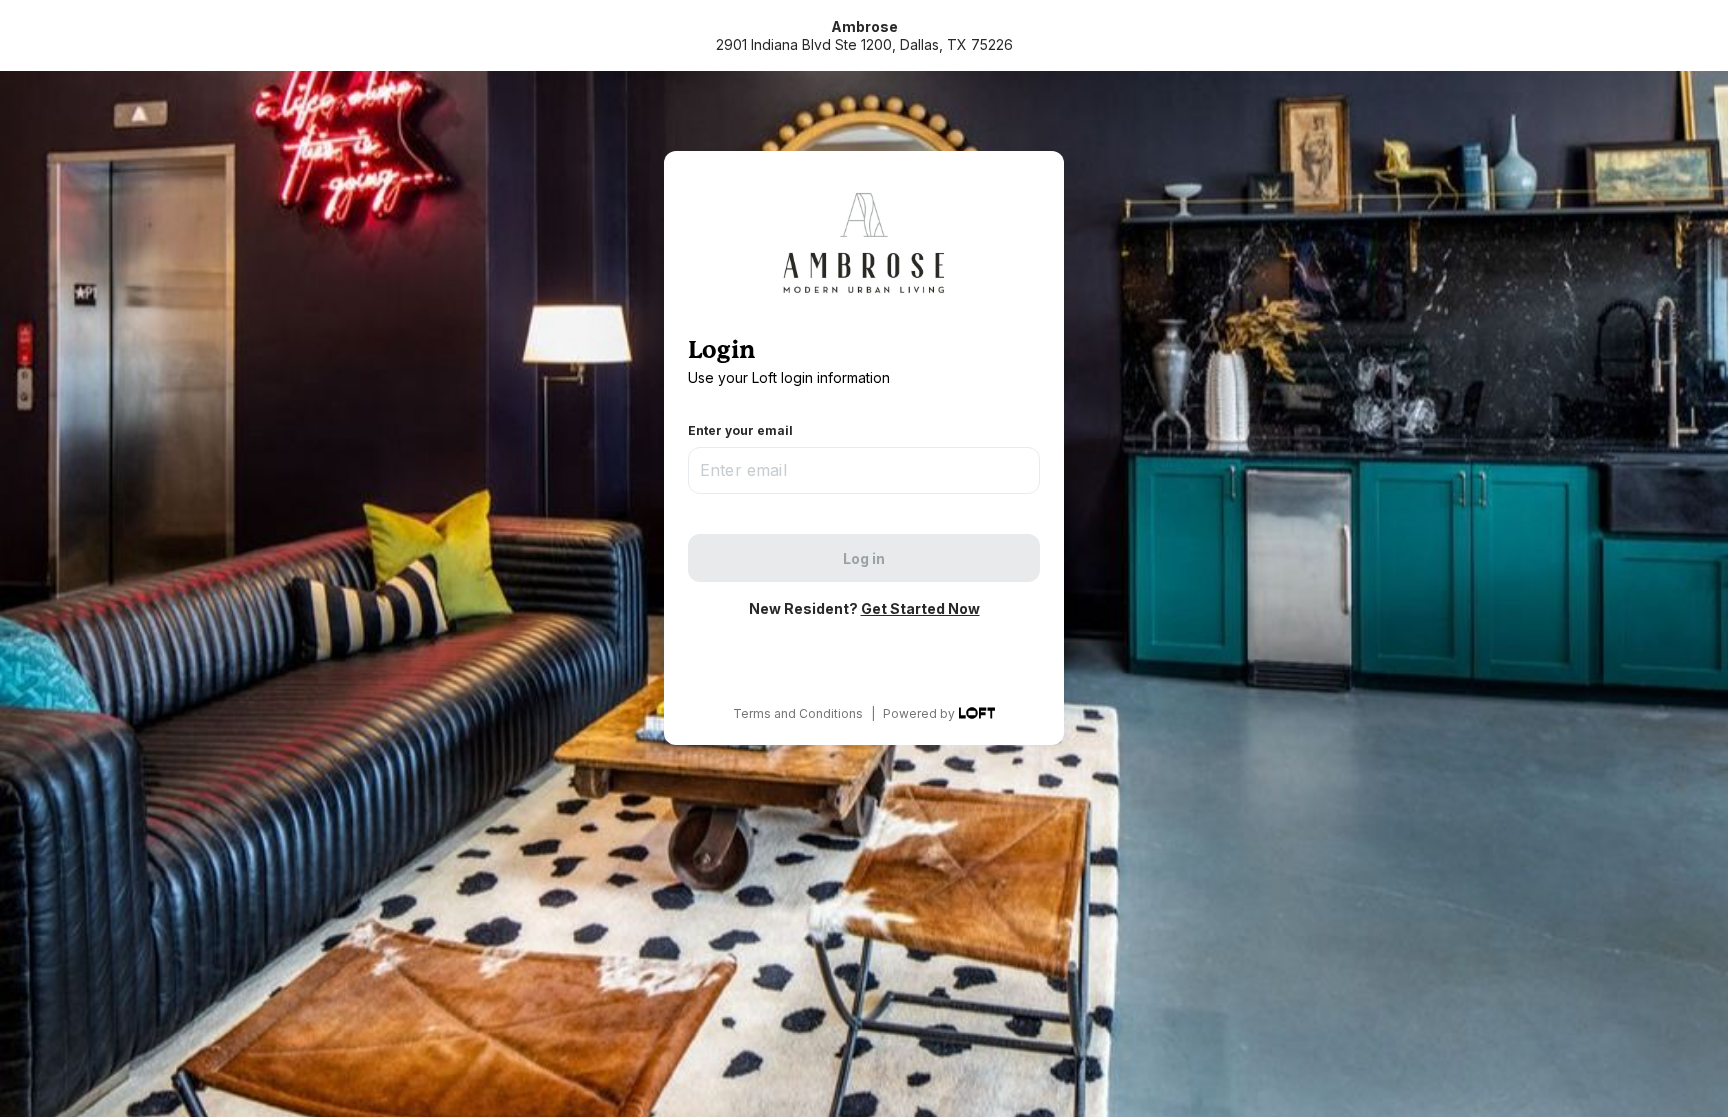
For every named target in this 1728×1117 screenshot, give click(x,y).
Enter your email (740, 430)
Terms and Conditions (798, 713)
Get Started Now (920, 608)
